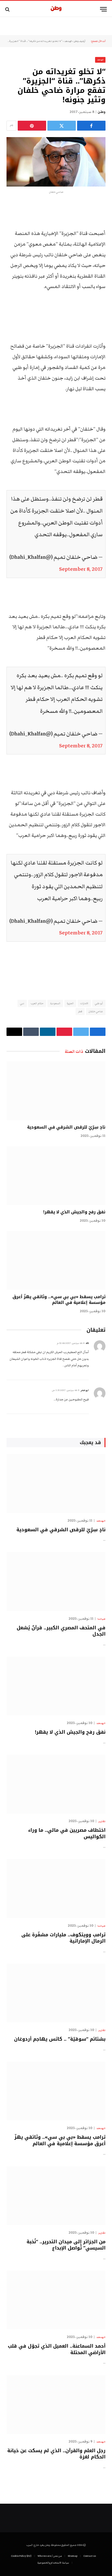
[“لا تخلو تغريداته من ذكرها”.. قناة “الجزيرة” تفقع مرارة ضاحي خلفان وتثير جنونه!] (56, 162)
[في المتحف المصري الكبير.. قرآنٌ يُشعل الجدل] (56, 1581)
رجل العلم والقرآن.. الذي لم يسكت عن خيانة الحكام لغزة (56, 2454)
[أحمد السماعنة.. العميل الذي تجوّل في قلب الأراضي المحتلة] (56, 2300)
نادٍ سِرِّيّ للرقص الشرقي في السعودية (66, 1127)
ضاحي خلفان (96, 1011)
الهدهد (68, 41)
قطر (80, 1011)
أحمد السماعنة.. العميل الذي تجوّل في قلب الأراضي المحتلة (57, 2349)
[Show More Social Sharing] (11, 126)
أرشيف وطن (79, 41)
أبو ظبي (99, 1003)
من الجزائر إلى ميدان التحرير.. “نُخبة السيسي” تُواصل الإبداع (66, 2245)
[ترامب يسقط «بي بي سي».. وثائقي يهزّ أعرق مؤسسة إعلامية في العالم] (56, 1260)
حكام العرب (37, 1003)
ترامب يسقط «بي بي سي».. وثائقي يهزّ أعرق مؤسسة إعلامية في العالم (59, 1300)
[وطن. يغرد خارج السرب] (56, 9)
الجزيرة (70, 1003)
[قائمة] (103, 9)
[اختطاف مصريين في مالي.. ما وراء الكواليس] (56, 1784)
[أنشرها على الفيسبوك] (91, 126)
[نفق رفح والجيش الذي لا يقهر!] (56, 1176)
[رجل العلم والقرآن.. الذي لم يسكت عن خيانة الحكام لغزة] (56, 2405)
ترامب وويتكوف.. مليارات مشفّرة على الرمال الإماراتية (63, 1938)
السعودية (55, 1003)
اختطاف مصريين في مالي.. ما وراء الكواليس (67, 1833)
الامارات (84, 1003)
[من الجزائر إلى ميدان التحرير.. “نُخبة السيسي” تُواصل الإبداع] (56, 2196)
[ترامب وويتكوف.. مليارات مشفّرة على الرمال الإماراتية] (56, 1888)
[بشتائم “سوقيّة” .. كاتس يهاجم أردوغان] (56, 1993)
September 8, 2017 (81, 569)
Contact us (90, 2556)
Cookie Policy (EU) (21, 2556)
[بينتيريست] (32, 126)
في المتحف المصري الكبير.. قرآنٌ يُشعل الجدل (61, 1631)
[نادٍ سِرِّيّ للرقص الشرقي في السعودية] (56, 1091)
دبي (22, 1003)
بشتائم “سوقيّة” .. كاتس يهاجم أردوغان (60, 2039)
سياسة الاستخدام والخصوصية (53, 2563)
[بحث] (8, 9)
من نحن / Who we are (50, 2556)
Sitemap (73, 2556)
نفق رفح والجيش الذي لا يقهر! (74, 1212)
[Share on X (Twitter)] (62, 126)
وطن (102, 112)
